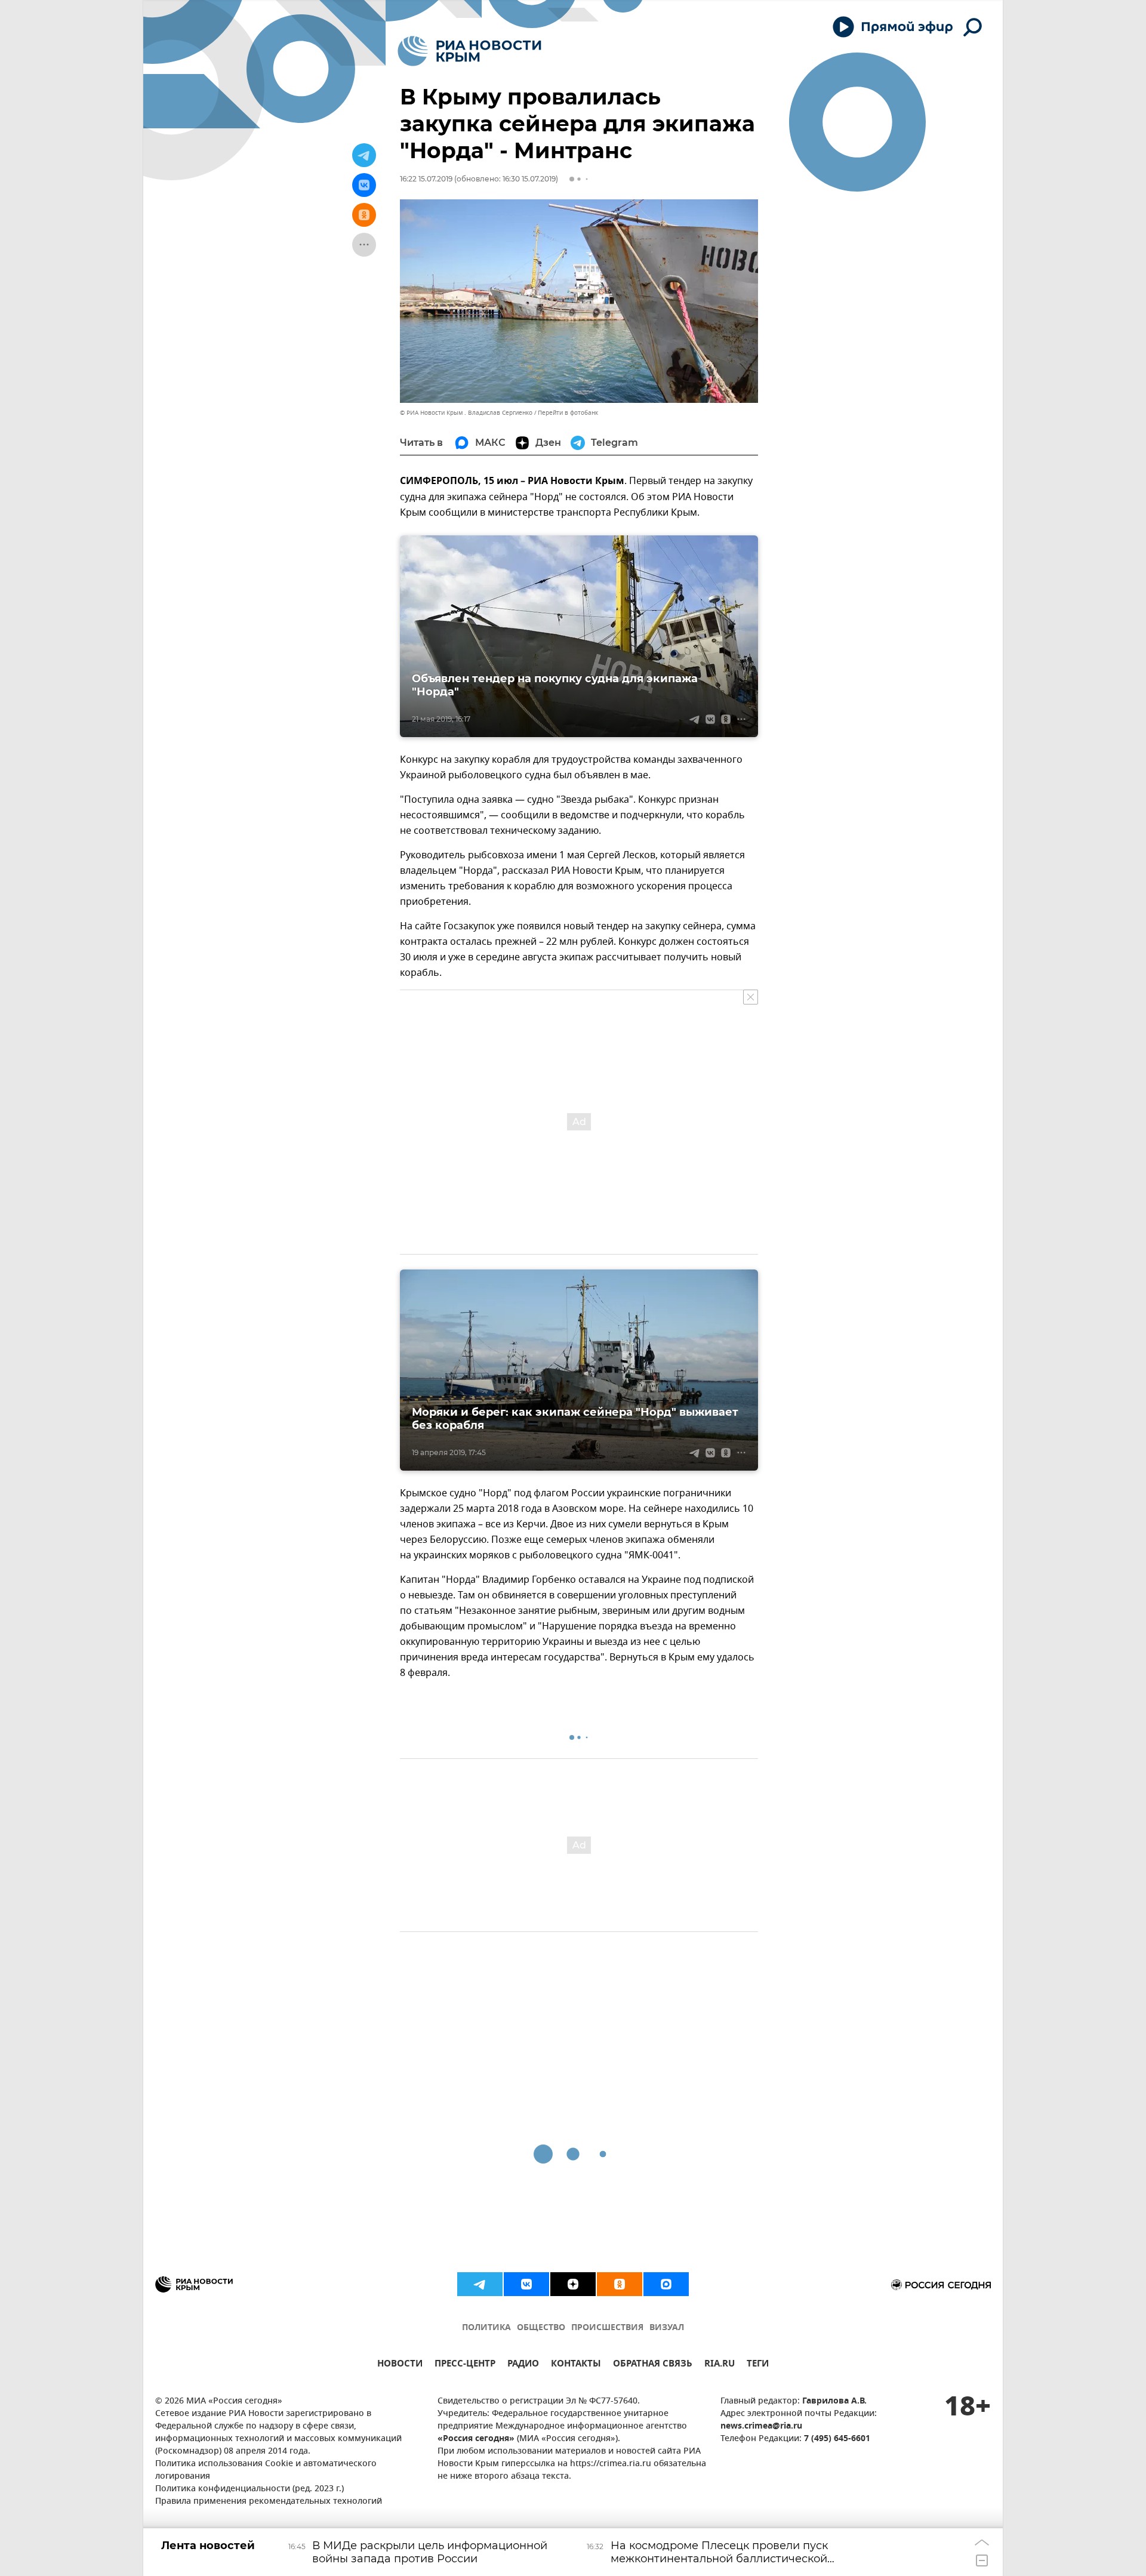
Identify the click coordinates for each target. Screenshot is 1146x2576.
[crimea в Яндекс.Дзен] (573, 2284)
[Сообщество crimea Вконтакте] (526, 2284)
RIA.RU (720, 2365)
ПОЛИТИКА (486, 2328)
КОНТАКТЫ (576, 2365)
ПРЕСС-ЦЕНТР (465, 2365)
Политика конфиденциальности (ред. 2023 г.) (249, 2489)
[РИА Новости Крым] (469, 51)
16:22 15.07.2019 (426, 179)
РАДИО (523, 2365)
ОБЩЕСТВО (541, 2328)
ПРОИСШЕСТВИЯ (607, 2328)
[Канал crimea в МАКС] (666, 2284)
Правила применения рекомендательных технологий (269, 2502)
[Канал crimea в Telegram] (480, 2284)
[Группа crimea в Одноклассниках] (620, 2284)
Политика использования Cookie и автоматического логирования (266, 2470)
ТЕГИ (758, 2365)
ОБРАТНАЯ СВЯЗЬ (653, 2365)
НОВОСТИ (400, 2365)
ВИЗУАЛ (667, 2328)
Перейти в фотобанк (568, 413)
